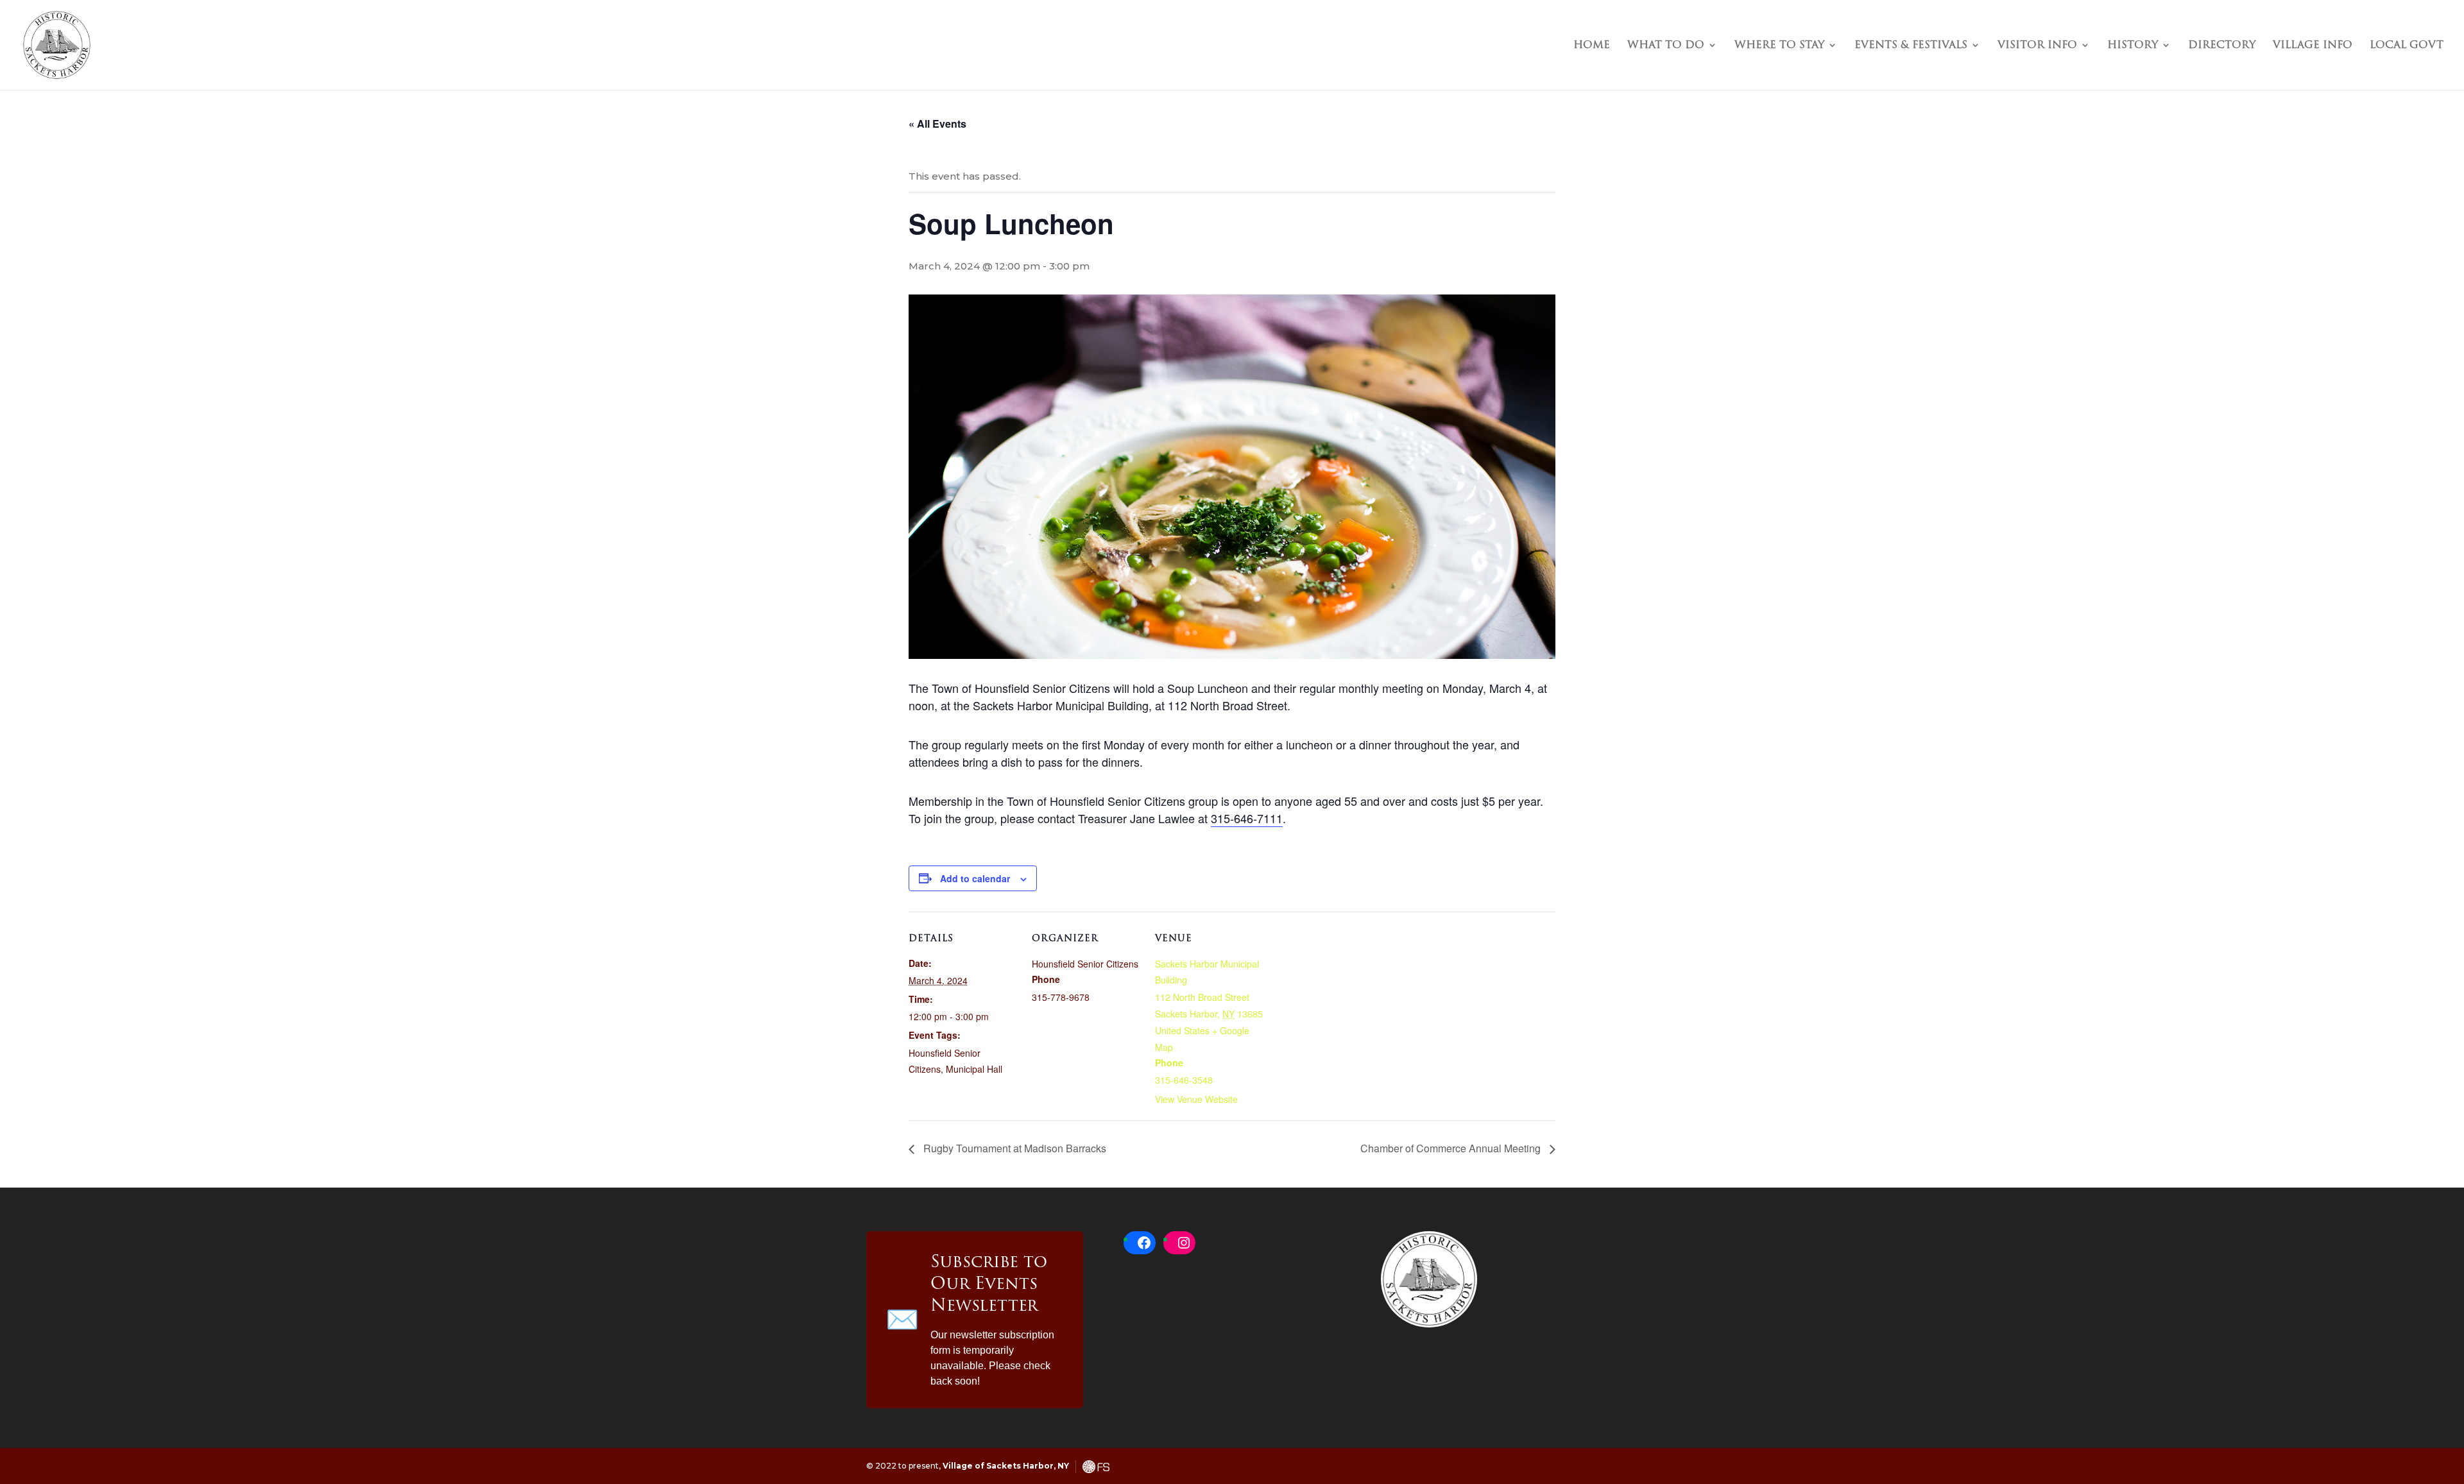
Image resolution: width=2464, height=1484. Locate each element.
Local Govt (2407, 47)
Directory (2222, 47)
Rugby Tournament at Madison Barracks (1014, 1148)
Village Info (2313, 47)
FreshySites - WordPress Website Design (1096, 1467)
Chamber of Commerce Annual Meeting (1452, 1148)
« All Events (937, 124)
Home (1592, 47)
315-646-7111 (1247, 818)
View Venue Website (1196, 1099)
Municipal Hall (974, 1069)
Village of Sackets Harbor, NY (1006, 1466)
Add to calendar (975, 878)
